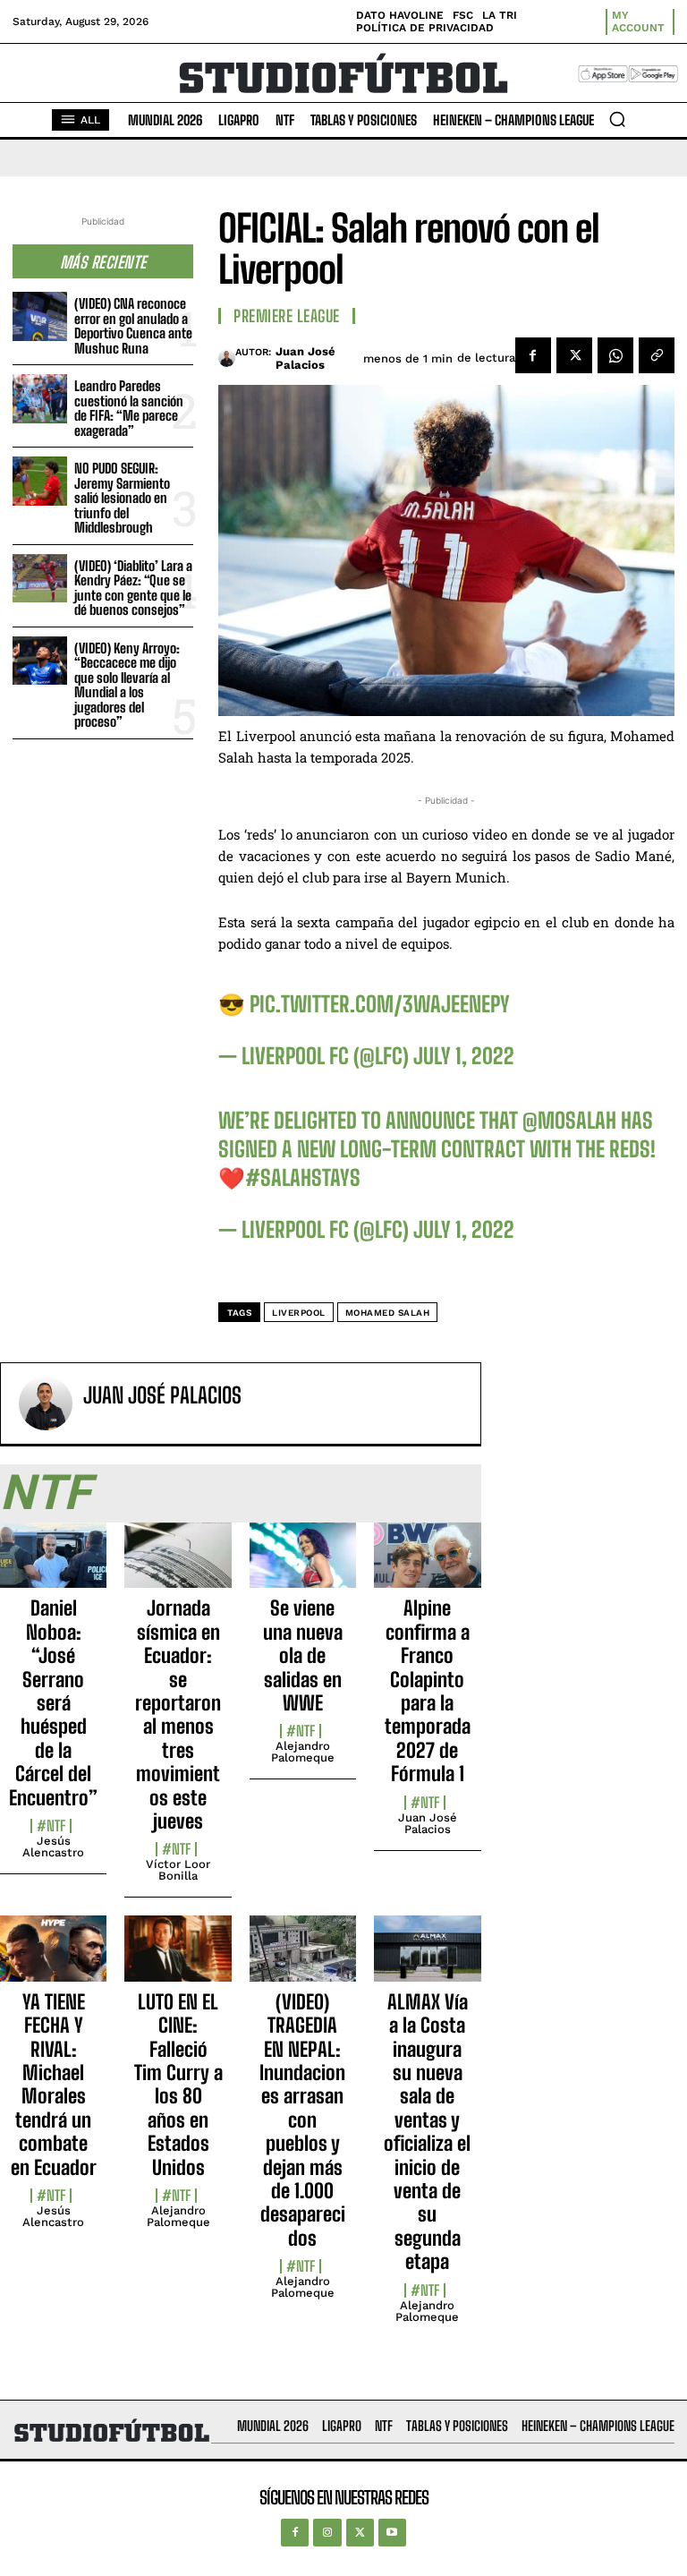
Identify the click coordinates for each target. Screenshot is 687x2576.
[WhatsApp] (615, 355)
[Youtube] (392, 2533)
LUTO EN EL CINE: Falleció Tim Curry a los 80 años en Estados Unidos (178, 2085)
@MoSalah (569, 1120)
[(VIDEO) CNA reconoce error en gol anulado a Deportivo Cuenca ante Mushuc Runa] (40, 316)
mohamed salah (388, 1313)
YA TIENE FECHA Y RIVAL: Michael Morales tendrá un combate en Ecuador (54, 2085)
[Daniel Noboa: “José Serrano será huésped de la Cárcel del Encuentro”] (53, 1565)
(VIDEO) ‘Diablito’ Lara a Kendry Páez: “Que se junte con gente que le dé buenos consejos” (133, 588)
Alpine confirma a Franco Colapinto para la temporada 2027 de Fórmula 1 (428, 1691)
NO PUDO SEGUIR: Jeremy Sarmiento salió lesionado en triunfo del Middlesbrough (122, 498)
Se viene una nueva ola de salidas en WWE (303, 1655)
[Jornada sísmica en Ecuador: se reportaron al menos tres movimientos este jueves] (178, 1565)
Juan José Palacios (305, 358)
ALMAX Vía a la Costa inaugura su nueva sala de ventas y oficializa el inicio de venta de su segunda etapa (427, 2132)
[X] (574, 355)
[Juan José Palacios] (227, 358)
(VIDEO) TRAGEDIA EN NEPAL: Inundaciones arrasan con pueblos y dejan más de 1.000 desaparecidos (302, 2120)
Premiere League (287, 316)
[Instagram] (327, 2533)
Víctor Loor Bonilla (178, 1870)
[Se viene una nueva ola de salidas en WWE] (303, 1565)
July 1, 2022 (464, 1056)
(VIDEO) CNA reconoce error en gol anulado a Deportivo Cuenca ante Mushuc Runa (133, 326)
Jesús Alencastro (53, 1847)
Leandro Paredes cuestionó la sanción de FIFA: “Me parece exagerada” (129, 408)
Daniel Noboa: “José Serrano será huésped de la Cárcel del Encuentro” (53, 1702)
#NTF (51, 1826)
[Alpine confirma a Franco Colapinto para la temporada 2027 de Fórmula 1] (427, 1565)
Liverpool (299, 1313)
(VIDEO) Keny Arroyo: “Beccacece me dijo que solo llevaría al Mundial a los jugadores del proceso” (127, 685)
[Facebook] (533, 355)
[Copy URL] (657, 355)
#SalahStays (303, 1177)
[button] (617, 119)
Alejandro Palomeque (303, 1752)
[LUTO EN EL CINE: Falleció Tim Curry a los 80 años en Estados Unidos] (178, 1958)
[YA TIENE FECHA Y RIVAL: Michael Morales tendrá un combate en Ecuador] (53, 1958)
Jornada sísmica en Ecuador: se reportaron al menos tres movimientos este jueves (178, 1714)
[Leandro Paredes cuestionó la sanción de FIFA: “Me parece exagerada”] (40, 399)
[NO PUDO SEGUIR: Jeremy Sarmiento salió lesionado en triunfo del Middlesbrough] (40, 481)
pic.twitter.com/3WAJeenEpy (380, 1004)
